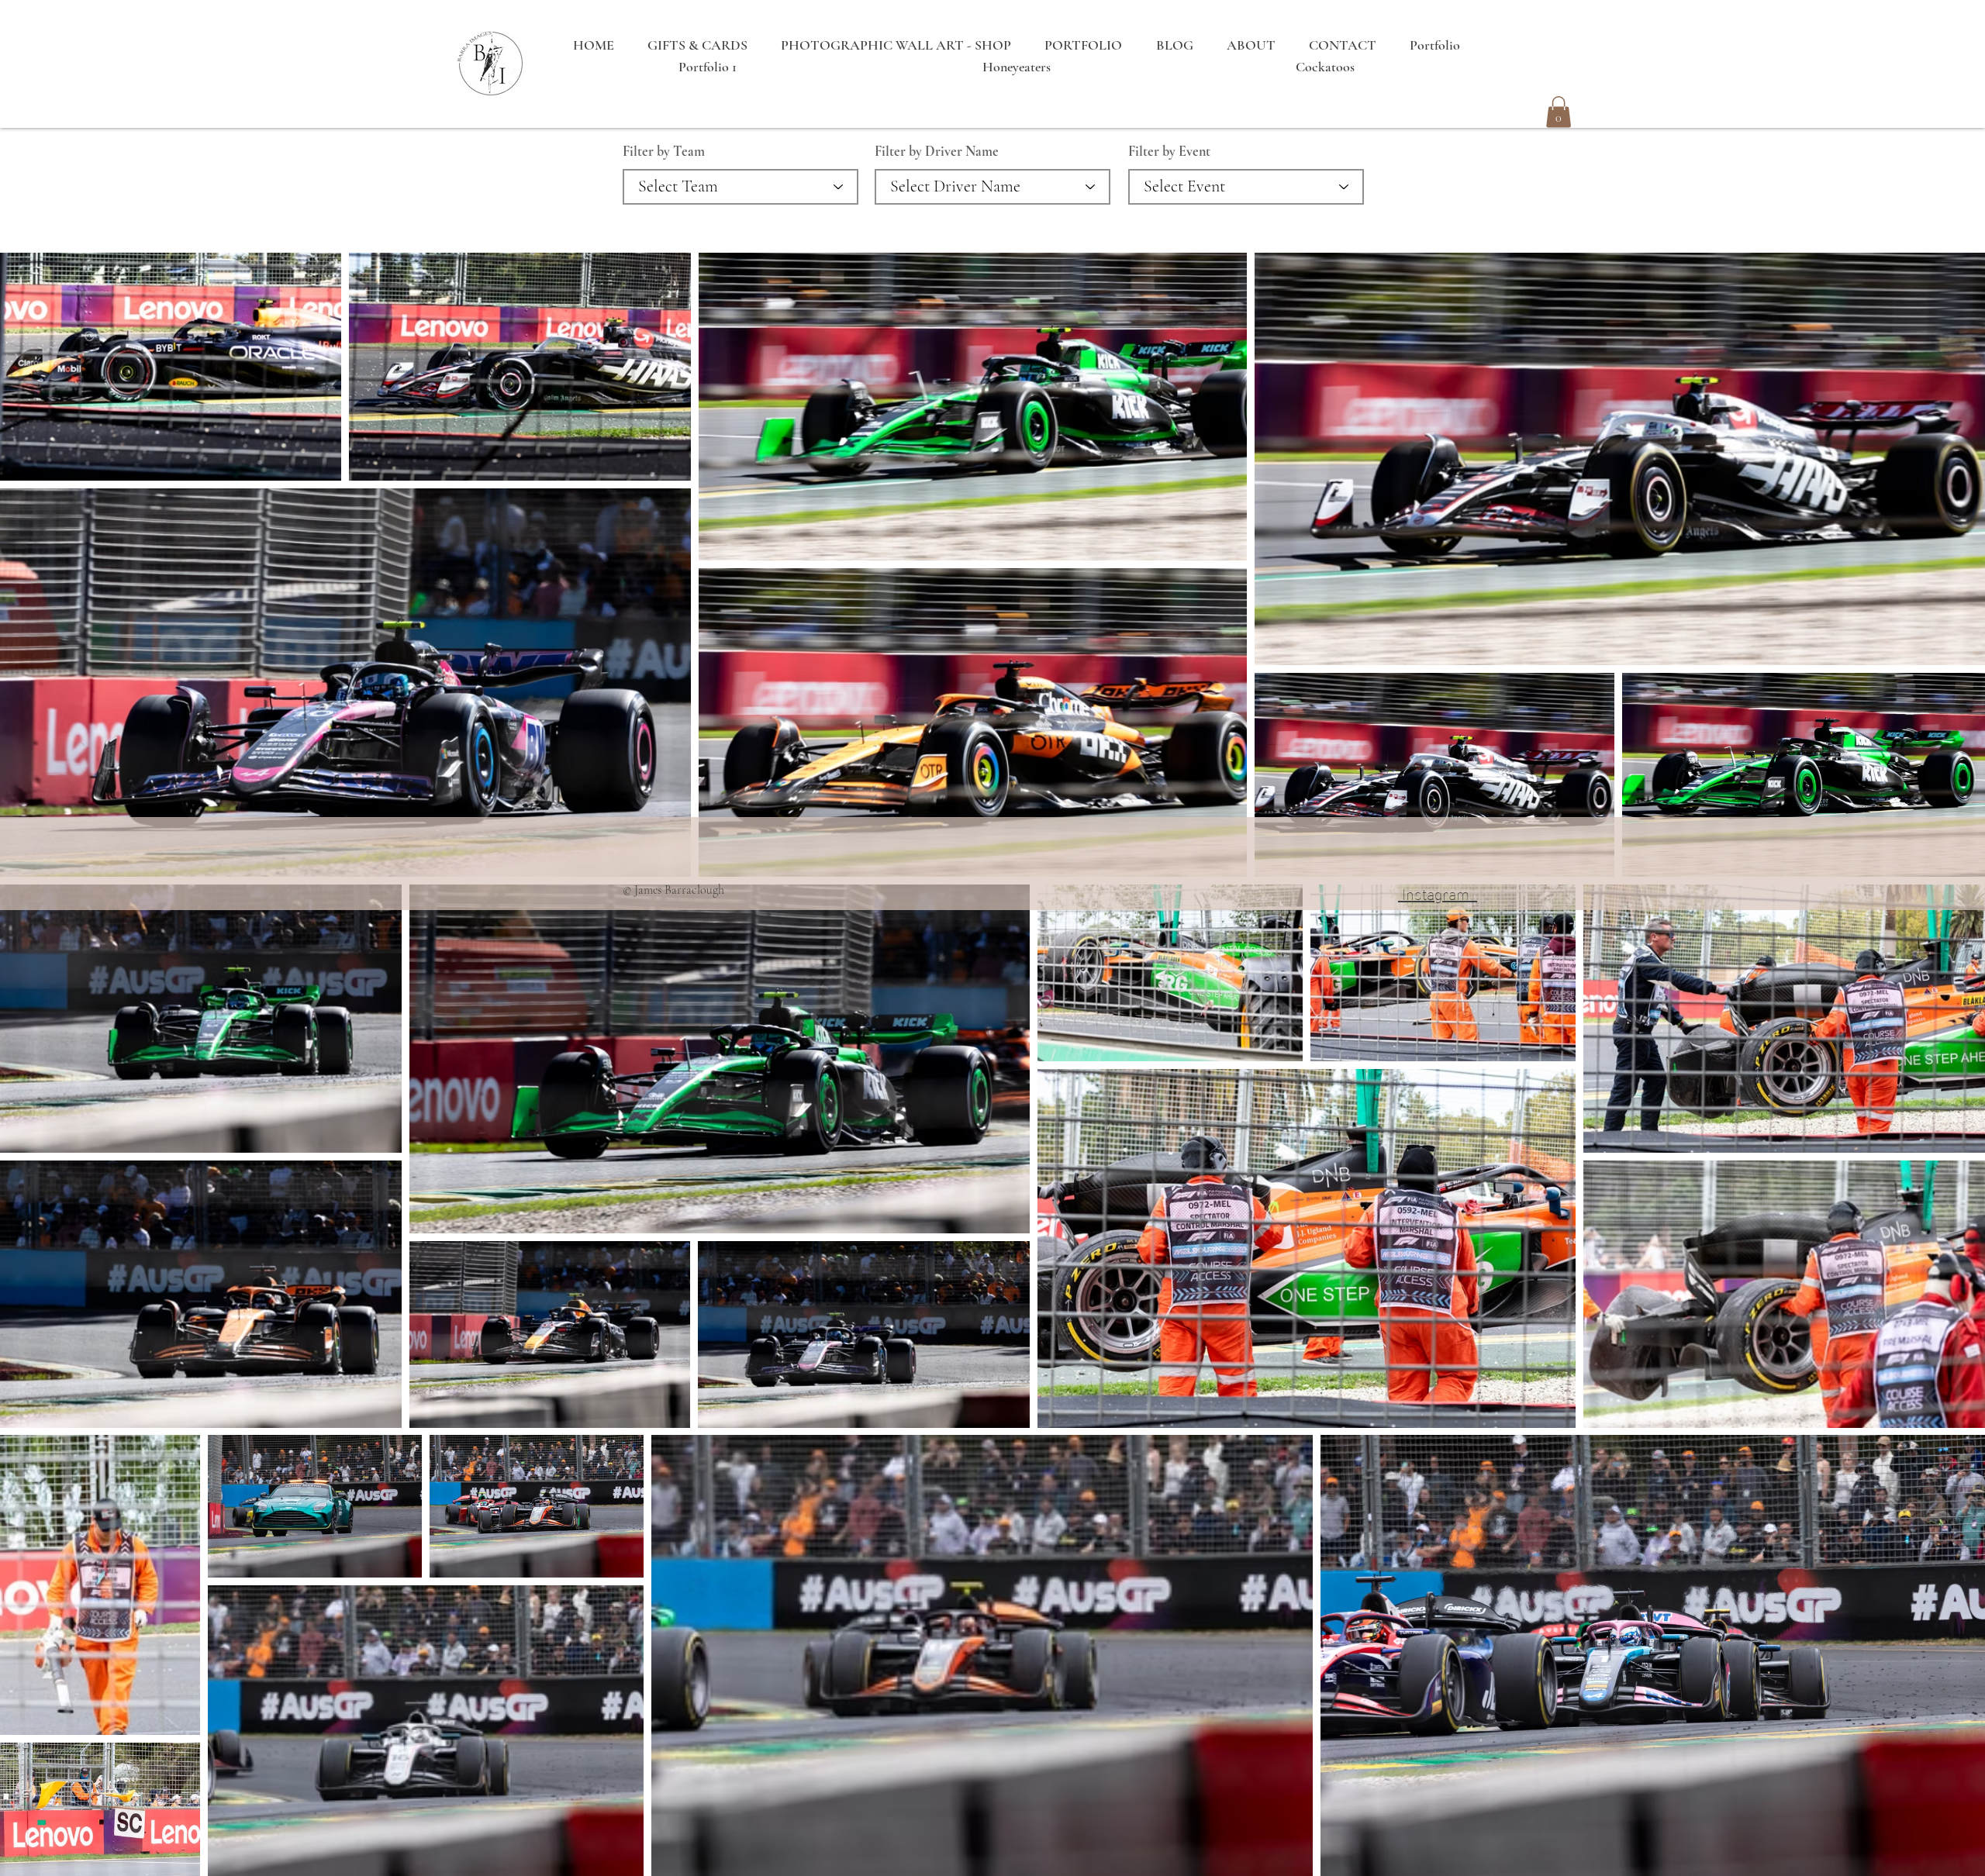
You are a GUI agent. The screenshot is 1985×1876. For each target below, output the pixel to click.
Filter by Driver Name (937, 151)
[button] (1559, 112)
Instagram (1438, 892)
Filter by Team (664, 151)
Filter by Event (1169, 151)
